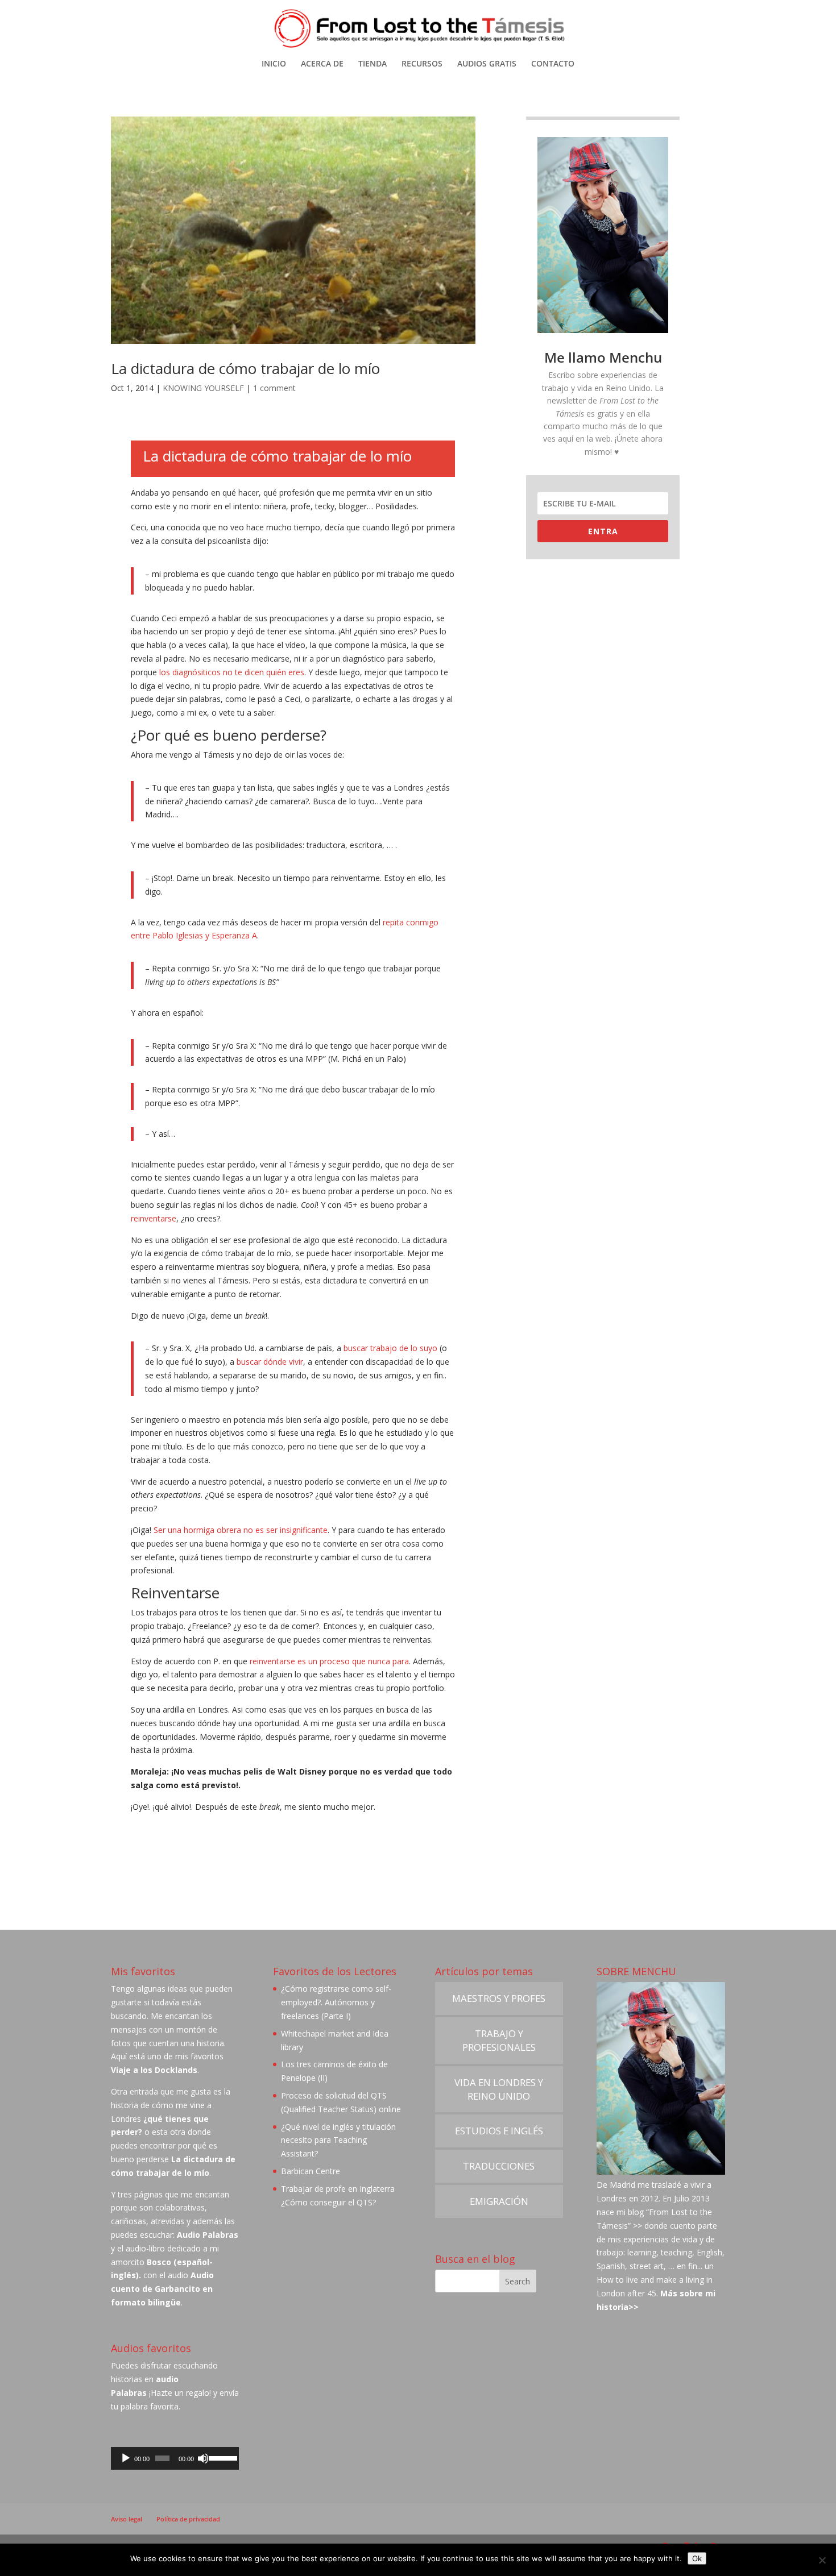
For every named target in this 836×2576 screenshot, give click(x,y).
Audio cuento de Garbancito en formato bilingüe (162, 2289)
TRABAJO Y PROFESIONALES (499, 2040)
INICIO (274, 64)
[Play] (126, 2458)
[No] (822, 2560)
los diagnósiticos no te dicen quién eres (232, 672)
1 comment (274, 388)
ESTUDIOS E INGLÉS (499, 2131)
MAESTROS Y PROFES (499, 1998)
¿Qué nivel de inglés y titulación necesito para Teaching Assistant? (338, 2140)
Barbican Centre (311, 2171)
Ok (697, 2558)
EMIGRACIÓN (499, 2201)
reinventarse (154, 1218)
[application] (175, 2458)
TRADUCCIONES (499, 2166)
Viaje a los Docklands (154, 2070)
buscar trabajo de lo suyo (390, 1348)
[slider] (221, 2457)
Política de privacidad (188, 2519)
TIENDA (373, 64)
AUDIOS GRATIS (487, 64)
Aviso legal (127, 2519)
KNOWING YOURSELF (203, 388)
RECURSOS (422, 64)
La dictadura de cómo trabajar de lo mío (245, 368)
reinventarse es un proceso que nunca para (329, 1661)
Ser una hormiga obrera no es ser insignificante (241, 1530)
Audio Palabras (208, 2235)
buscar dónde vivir (270, 1362)
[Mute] (203, 2458)
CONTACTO (553, 64)
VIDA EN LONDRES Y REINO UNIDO (499, 2089)
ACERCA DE (322, 64)
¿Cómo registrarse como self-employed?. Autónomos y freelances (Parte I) (336, 2002)
